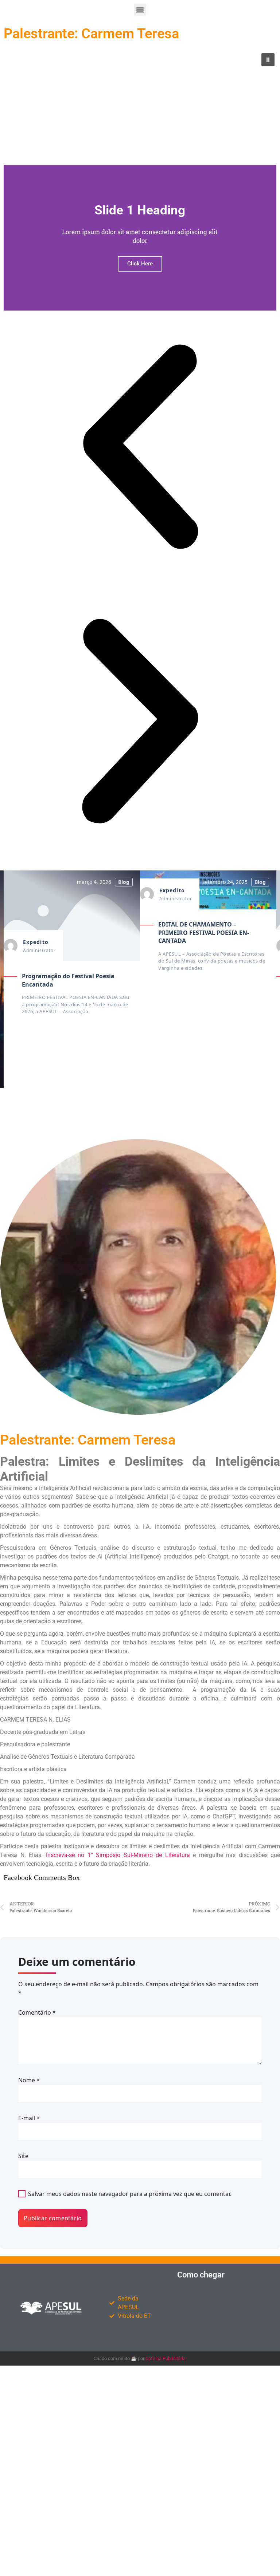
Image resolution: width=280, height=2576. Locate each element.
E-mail (29, 2118)
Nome (29, 2080)
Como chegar (201, 2275)
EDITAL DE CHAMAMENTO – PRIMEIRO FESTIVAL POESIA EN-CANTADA (204, 933)
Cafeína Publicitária (166, 2358)
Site (23, 2156)
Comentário (37, 2012)
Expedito (36, 942)
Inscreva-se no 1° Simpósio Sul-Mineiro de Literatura (118, 1855)
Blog (124, 882)
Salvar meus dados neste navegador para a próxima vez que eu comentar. (130, 2194)
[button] (140, 10)
